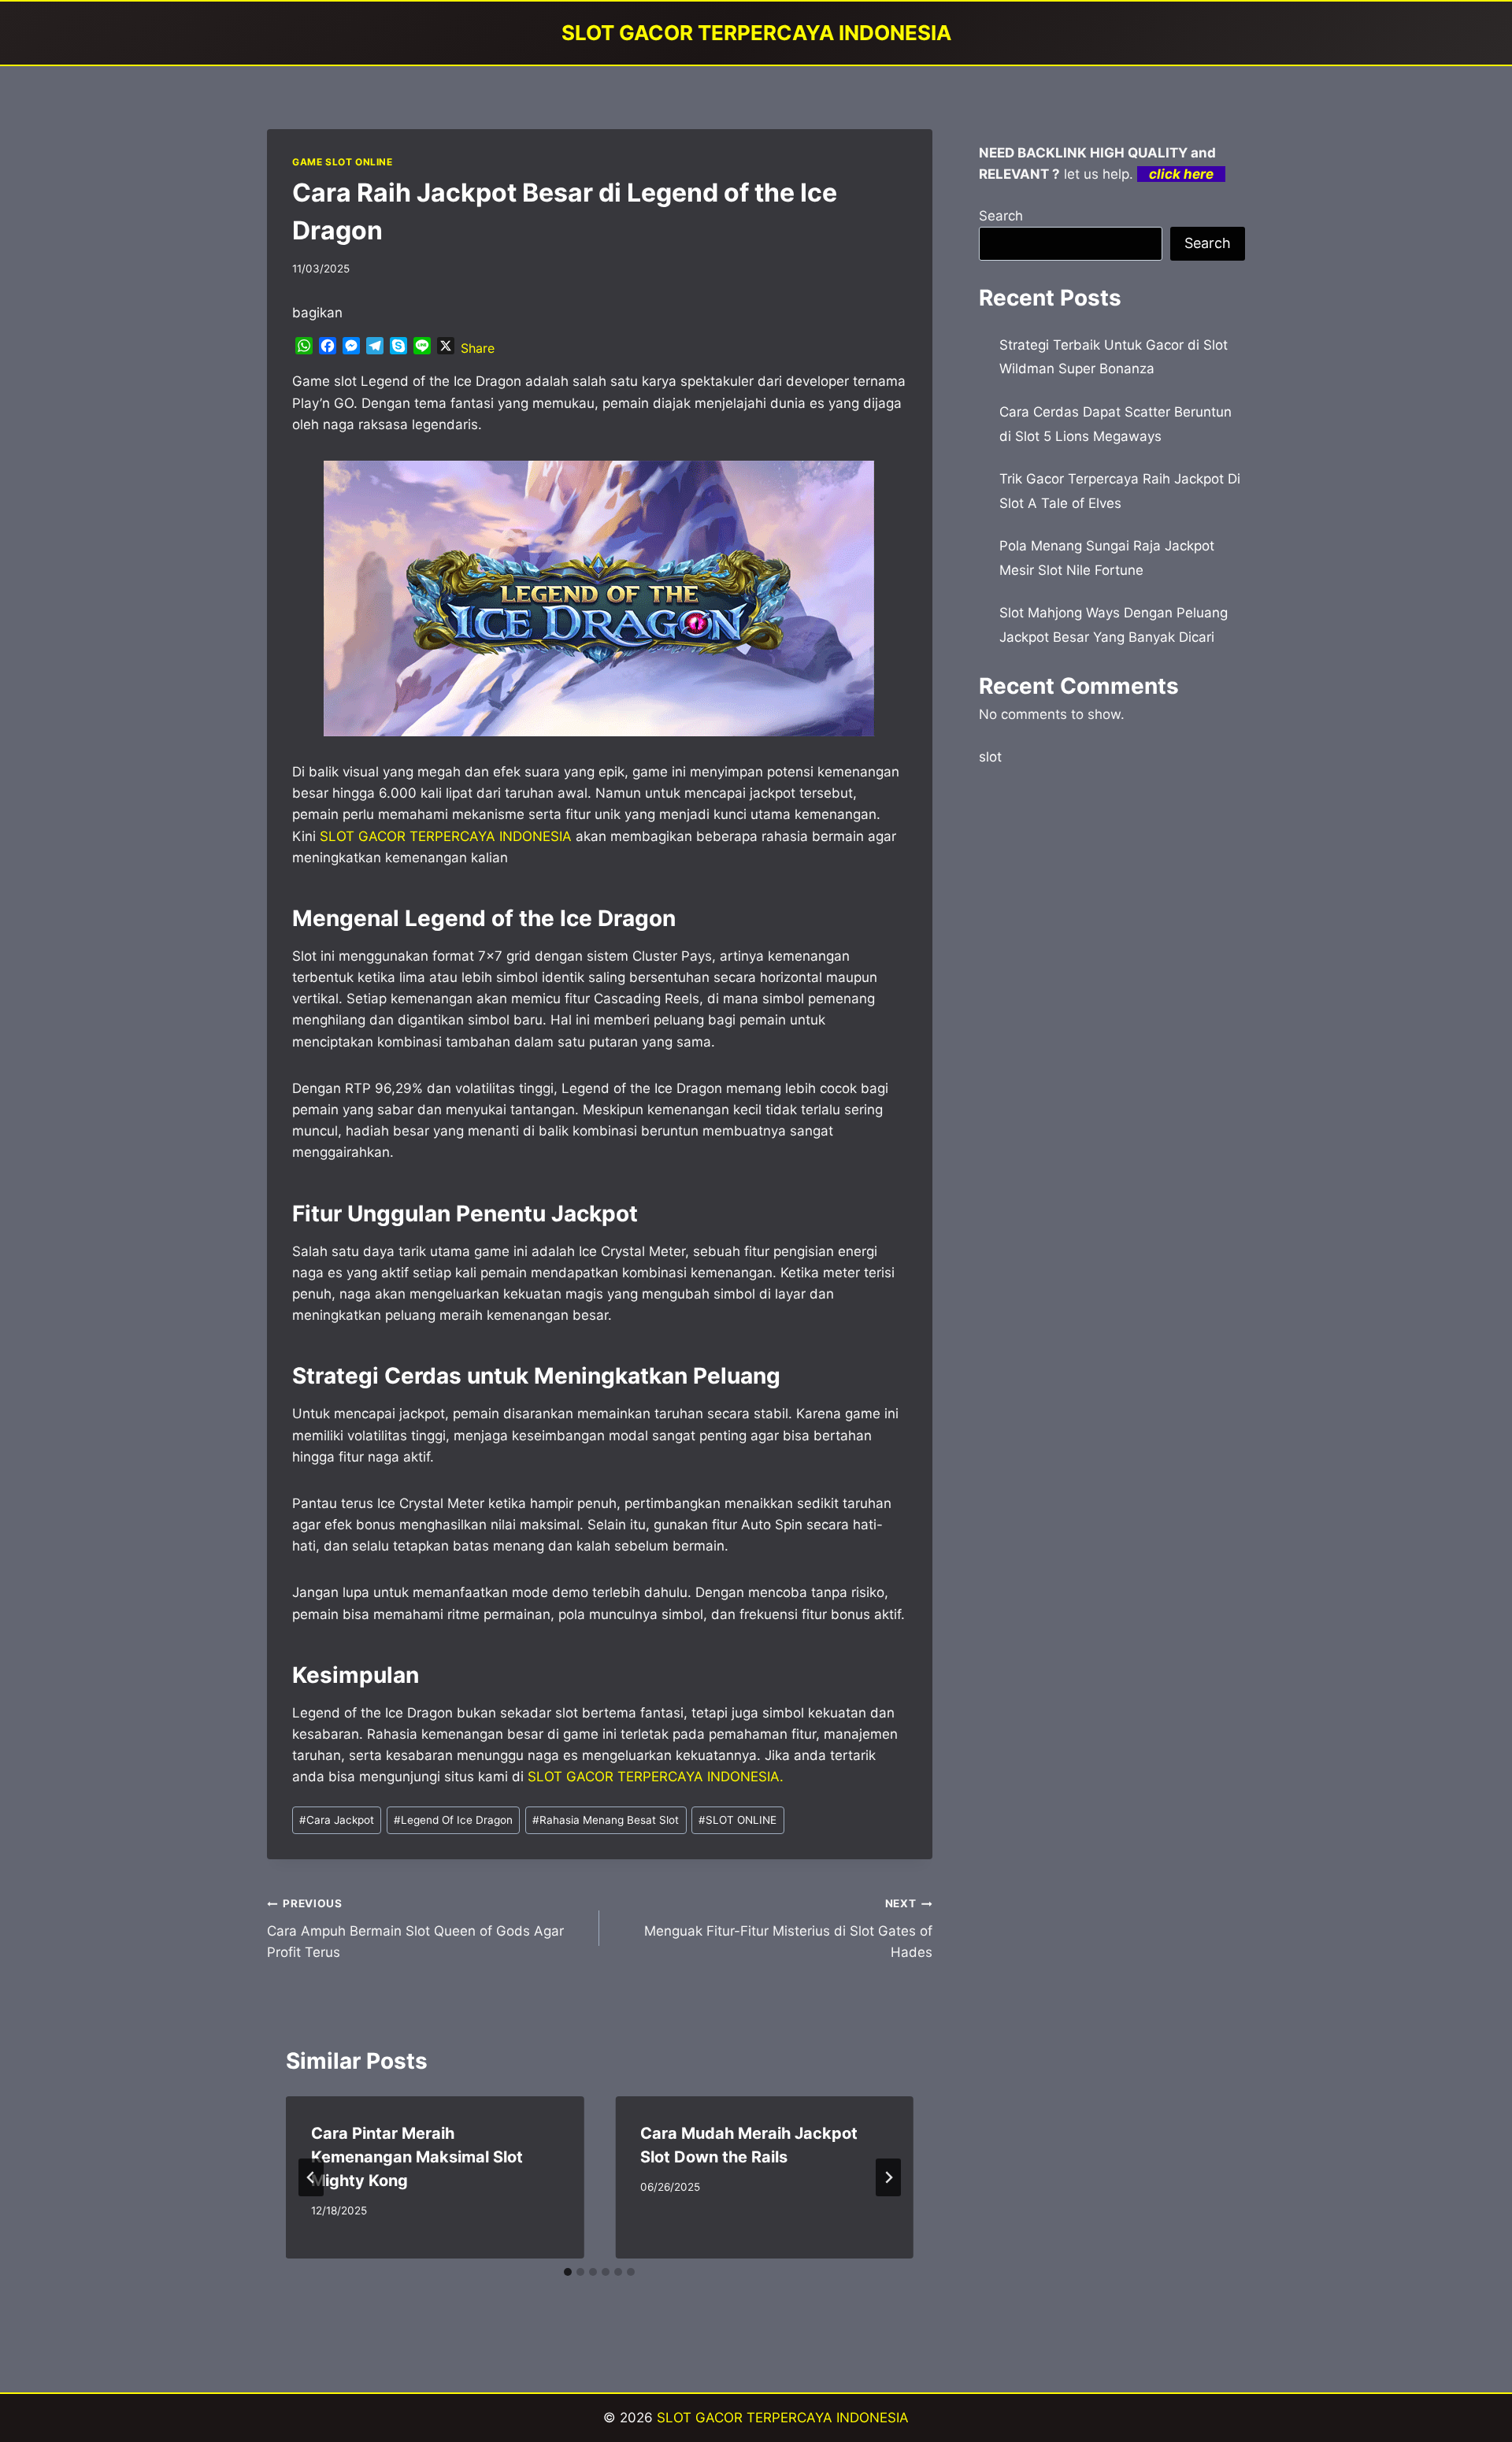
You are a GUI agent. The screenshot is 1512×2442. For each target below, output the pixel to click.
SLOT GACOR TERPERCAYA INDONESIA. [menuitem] (656, 1777)
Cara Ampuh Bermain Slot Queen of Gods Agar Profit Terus (415, 1929)
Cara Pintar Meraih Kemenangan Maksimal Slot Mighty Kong (417, 2157)
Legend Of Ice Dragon (453, 1820)
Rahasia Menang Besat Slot (606, 1820)
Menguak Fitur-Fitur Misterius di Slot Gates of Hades (788, 1929)
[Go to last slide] (311, 2177)
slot (990, 757)
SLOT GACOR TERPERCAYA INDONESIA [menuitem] (446, 836)
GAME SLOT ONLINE (343, 162)
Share (478, 348)
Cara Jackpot (337, 1820)
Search (1001, 216)
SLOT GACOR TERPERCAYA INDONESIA (783, 2418)
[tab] (568, 2272)
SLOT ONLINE (737, 1820)
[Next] (888, 2177)
